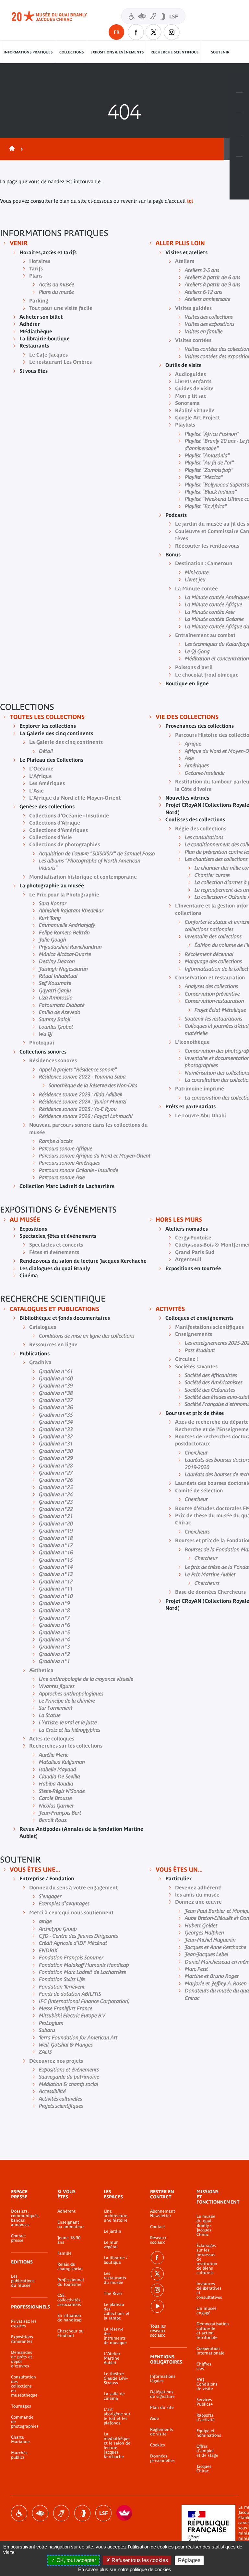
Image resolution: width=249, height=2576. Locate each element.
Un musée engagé (207, 2311)
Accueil (11, 149)
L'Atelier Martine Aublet (112, 2358)
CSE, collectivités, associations (69, 2300)
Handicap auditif (61, 2513)
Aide (154, 2419)
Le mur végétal (111, 2245)
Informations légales (163, 2379)
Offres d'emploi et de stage (207, 2451)
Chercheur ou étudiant (71, 2333)
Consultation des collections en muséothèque (24, 2386)
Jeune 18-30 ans (69, 2240)
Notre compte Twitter (154, 32)
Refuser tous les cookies (139, 2560)
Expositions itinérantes (22, 2339)
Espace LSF (103, 2513)
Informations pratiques (28, 52)
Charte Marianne (20, 2440)
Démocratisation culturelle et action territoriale (207, 2331)
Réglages (189, 2560)
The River (113, 2294)
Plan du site (162, 2408)
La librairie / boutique (116, 2260)
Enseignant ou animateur (71, 2225)
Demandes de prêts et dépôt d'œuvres (22, 2359)
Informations (239, 103)
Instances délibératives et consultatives (207, 2291)
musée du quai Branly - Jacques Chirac (56, 16)
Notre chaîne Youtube (157, 2306)
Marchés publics (19, 2455)
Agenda (239, 125)
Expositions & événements (117, 52)
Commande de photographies (24, 2422)
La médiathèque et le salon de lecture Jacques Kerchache (117, 2445)
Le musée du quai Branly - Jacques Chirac (206, 2226)
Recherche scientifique (175, 52)
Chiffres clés (204, 2366)
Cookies (158, 2445)
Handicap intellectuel (82, 2513)
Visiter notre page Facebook (136, 32)
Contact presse (18, 2238)
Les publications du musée (23, 2281)
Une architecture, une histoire (116, 2216)
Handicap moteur (19, 2513)
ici (190, 201)
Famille (65, 2253)
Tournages (21, 2406)
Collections (71, 52)
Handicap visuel (40, 2513)
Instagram (172, 32)
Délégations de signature (162, 2394)
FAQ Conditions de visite (207, 2384)
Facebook (157, 2258)
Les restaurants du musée (115, 2278)
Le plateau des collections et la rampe (117, 2311)
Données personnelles (162, 2458)
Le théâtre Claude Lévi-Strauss (116, 2378)
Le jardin (113, 2231)
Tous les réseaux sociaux (158, 2331)
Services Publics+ (205, 2402)
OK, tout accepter (76, 2560)
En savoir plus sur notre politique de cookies (125, 2569)
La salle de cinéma (114, 2396)
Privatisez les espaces (24, 2324)
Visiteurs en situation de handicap (153, 16)
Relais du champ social (70, 2267)
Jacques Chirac (204, 2469)
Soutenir (220, 52)
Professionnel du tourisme (71, 2282)
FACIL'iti (124, 2513)
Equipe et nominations (207, 2433)
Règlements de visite (162, 2432)
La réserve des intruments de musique (115, 2336)
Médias (239, 146)
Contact (158, 2227)
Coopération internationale (207, 2351)
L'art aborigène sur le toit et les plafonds (117, 2416)
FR (117, 32)
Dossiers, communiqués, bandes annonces (24, 2218)
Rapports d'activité (206, 2418)
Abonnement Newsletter (163, 2214)
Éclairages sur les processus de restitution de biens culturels (207, 2259)
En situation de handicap (69, 2318)
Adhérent (66, 2211)
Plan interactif (239, 167)
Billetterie (239, 82)
